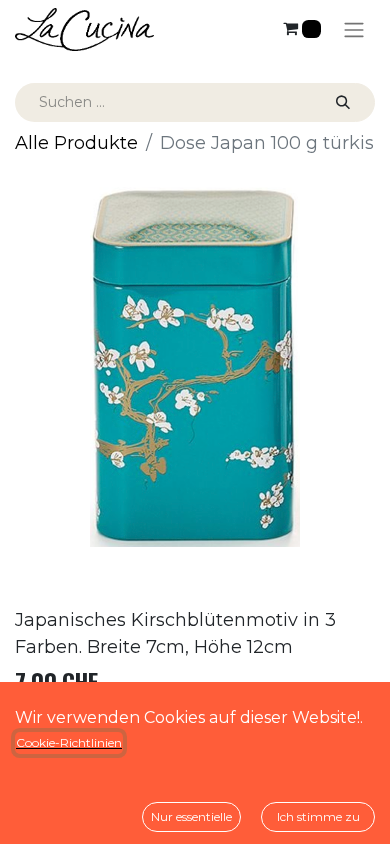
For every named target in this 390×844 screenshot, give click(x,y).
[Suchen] (343, 102)
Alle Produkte (76, 143)
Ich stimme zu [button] (318, 816)
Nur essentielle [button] (191, 816)
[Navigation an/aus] (354, 29)
